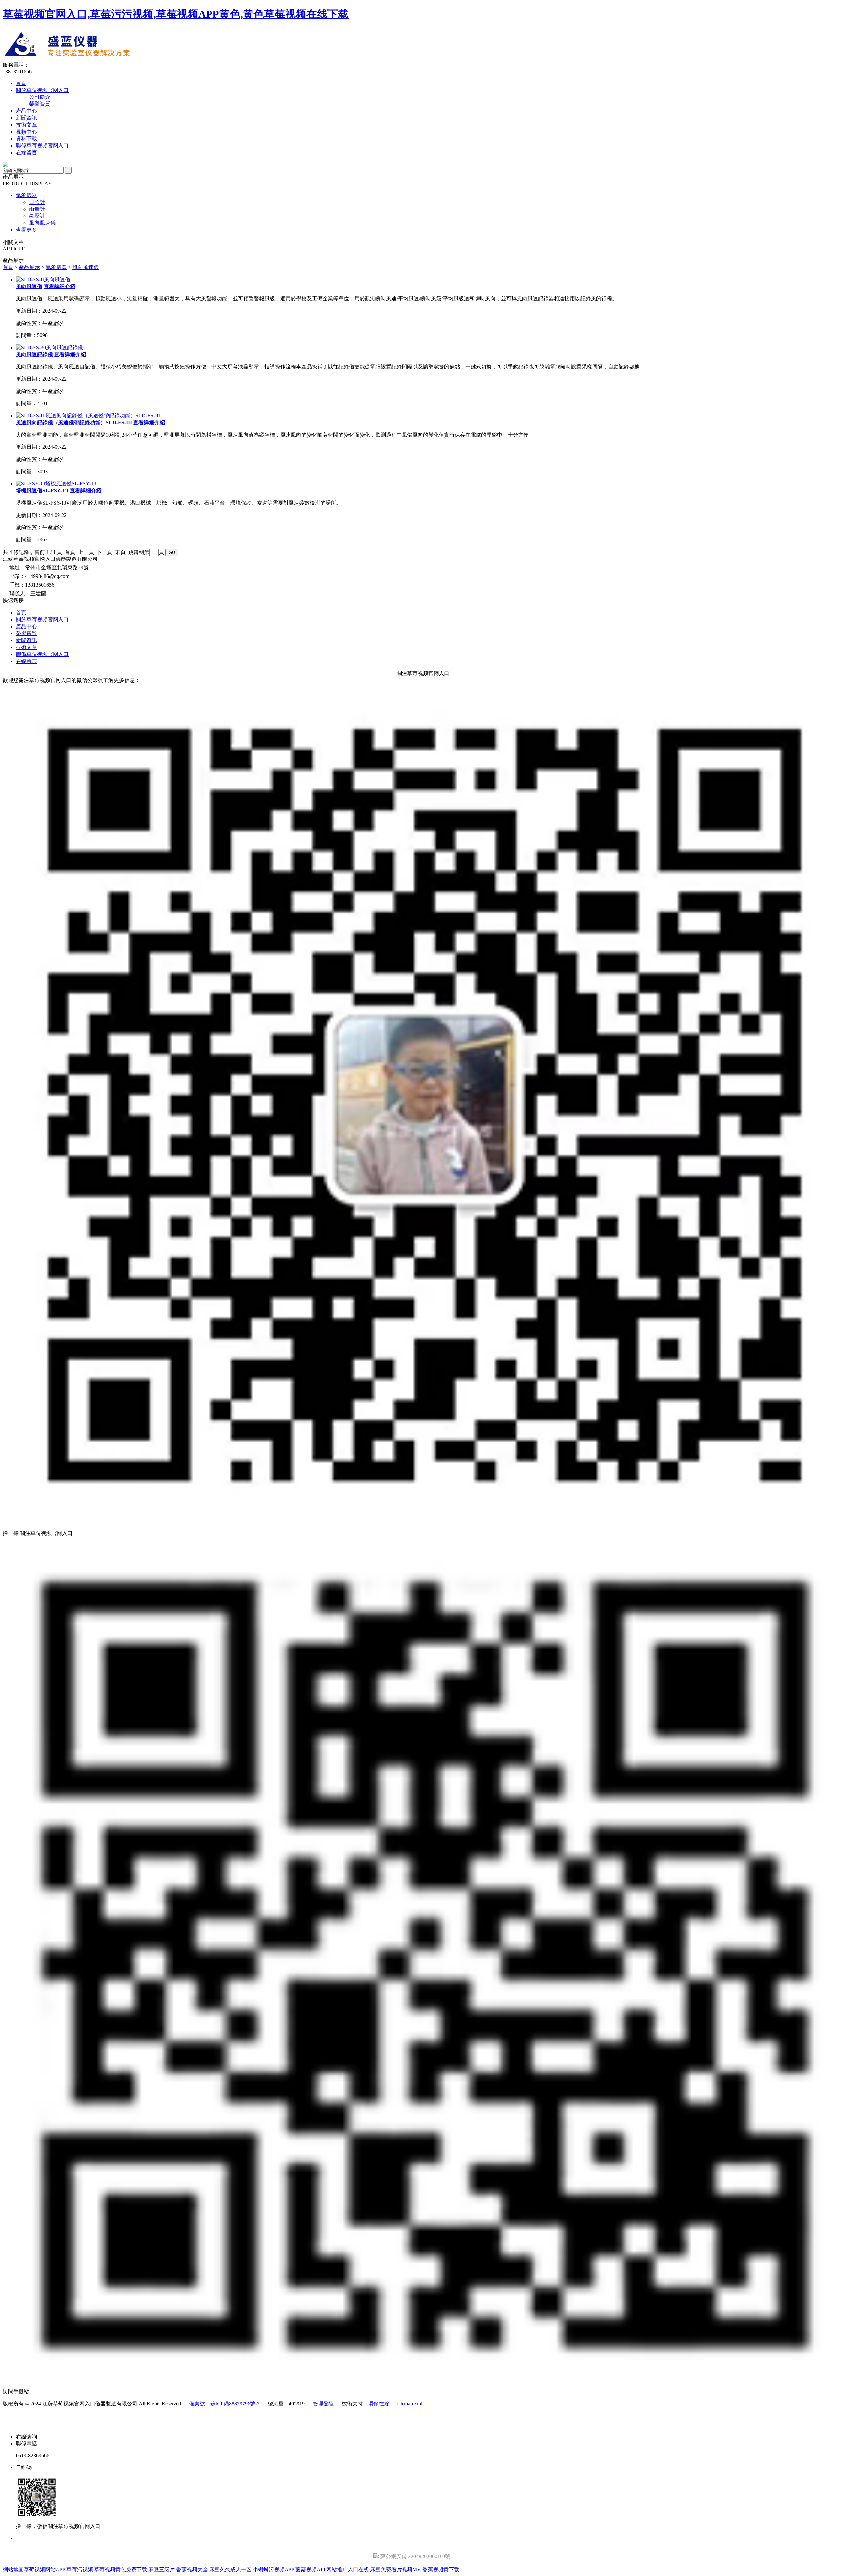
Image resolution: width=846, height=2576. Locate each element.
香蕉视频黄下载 (441, 2570)
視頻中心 (26, 132)
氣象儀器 (26, 195)
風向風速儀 (42, 223)
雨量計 (37, 209)
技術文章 (26, 125)
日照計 (37, 202)
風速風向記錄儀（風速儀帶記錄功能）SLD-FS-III (74, 423)
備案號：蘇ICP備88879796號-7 (224, 2404)
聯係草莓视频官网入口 (42, 146)
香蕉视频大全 (192, 2570)
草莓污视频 (80, 2570)
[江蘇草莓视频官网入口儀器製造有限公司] (124, 60)
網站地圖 (13, 2570)
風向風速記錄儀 (34, 354)
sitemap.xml (410, 2404)
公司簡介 (40, 97)
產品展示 (29, 267)
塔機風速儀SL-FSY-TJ (42, 491)
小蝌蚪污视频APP (273, 2570)
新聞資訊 (26, 118)
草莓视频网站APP (44, 2570)
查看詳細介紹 (59, 286)
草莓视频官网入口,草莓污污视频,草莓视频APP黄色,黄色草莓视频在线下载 (176, 14)
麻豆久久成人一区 (230, 2570)
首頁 (21, 83)
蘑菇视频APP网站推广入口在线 (332, 2570)
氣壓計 (37, 216)
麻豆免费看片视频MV (396, 2570)
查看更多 (26, 230)
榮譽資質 (40, 104)
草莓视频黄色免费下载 (121, 2570)
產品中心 (26, 111)
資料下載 (26, 139)
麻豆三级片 (162, 2570)
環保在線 (379, 2404)
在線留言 (26, 153)
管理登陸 (323, 2404)
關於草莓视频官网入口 (42, 90)
